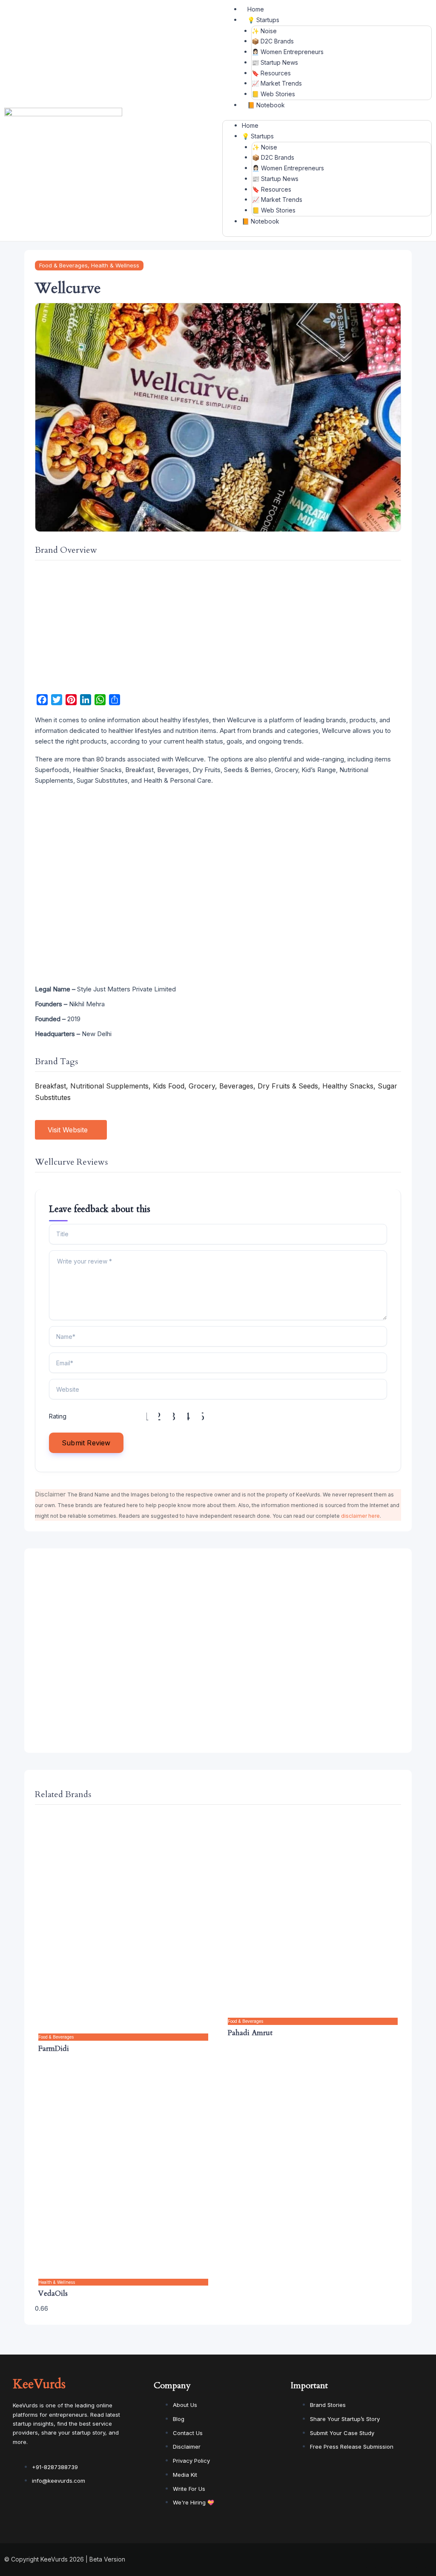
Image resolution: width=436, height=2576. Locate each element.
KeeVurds (39, 2384)
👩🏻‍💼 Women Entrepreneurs (288, 52)
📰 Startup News (275, 62)
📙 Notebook (266, 105)
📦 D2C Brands (273, 41)
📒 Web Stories (273, 94)
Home (256, 9)
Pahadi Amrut (250, 2033)
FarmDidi (54, 2049)
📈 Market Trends (277, 83)
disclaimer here (360, 1516)
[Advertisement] (218, 628)
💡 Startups (263, 20)
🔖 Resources (271, 73)
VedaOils (53, 2293)
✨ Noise (264, 31)
